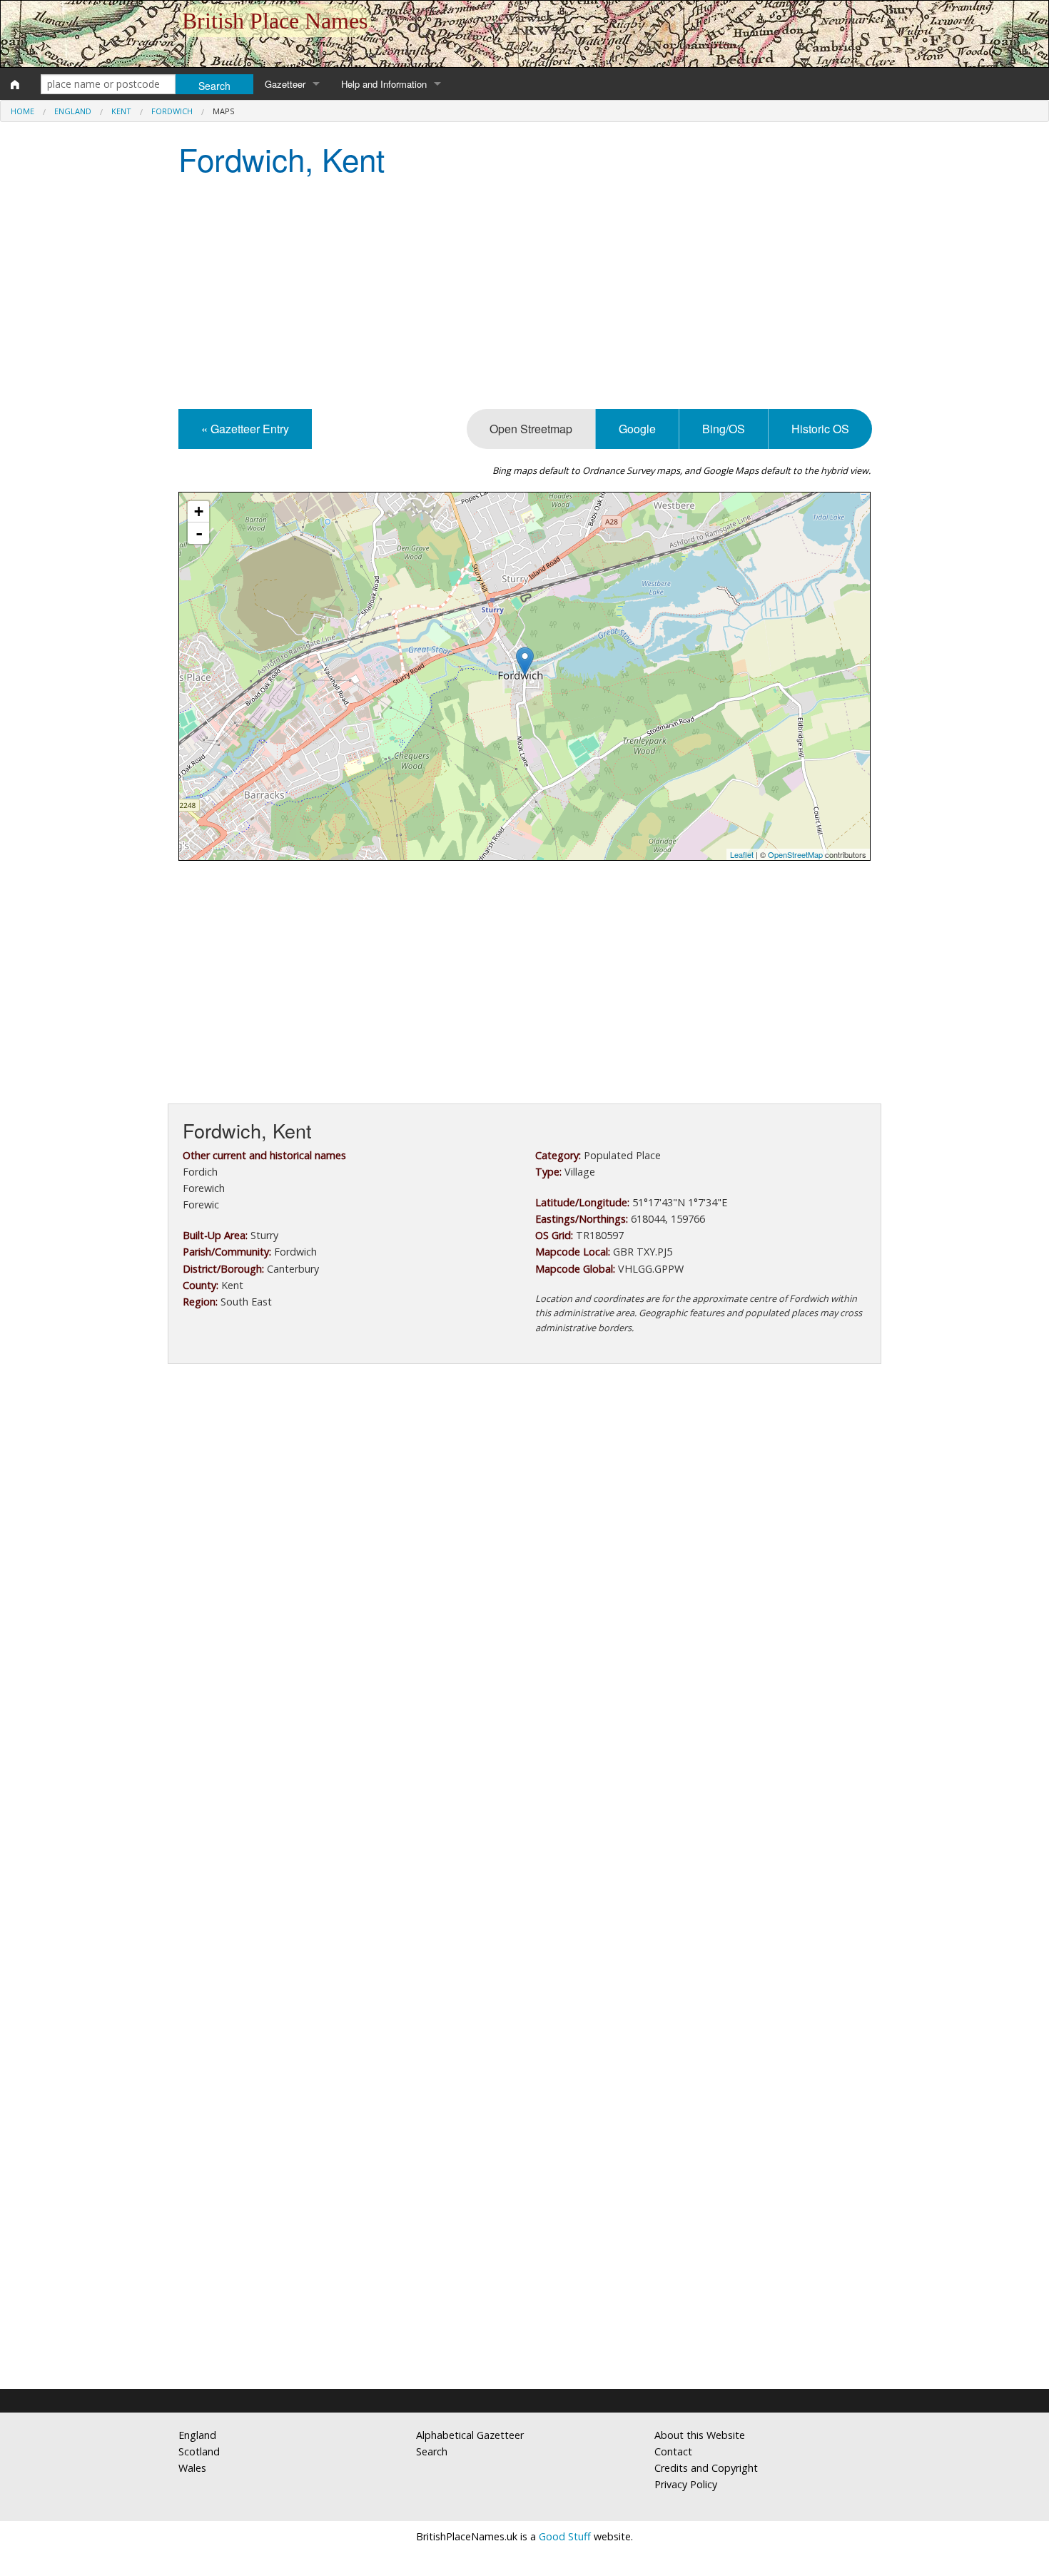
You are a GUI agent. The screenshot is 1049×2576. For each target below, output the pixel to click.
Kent (121, 111)
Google (637, 429)
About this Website (700, 2435)
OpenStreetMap (795, 854)
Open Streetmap (531, 429)
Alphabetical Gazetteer (470, 2435)
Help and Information (384, 84)
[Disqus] (524, 1802)
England (73, 111)
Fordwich (172, 111)
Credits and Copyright (706, 2468)
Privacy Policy (686, 2484)
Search (432, 2451)
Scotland (199, 2451)
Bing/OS (724, 429)
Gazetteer (285, 84)
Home (22, 111)
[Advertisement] (524, 295)
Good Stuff (565, 2536)
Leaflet (742, 854)
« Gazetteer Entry (245, 429)
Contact (673, 2451)
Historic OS (820, 429)
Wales (192, 2468)
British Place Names (275, 21)
